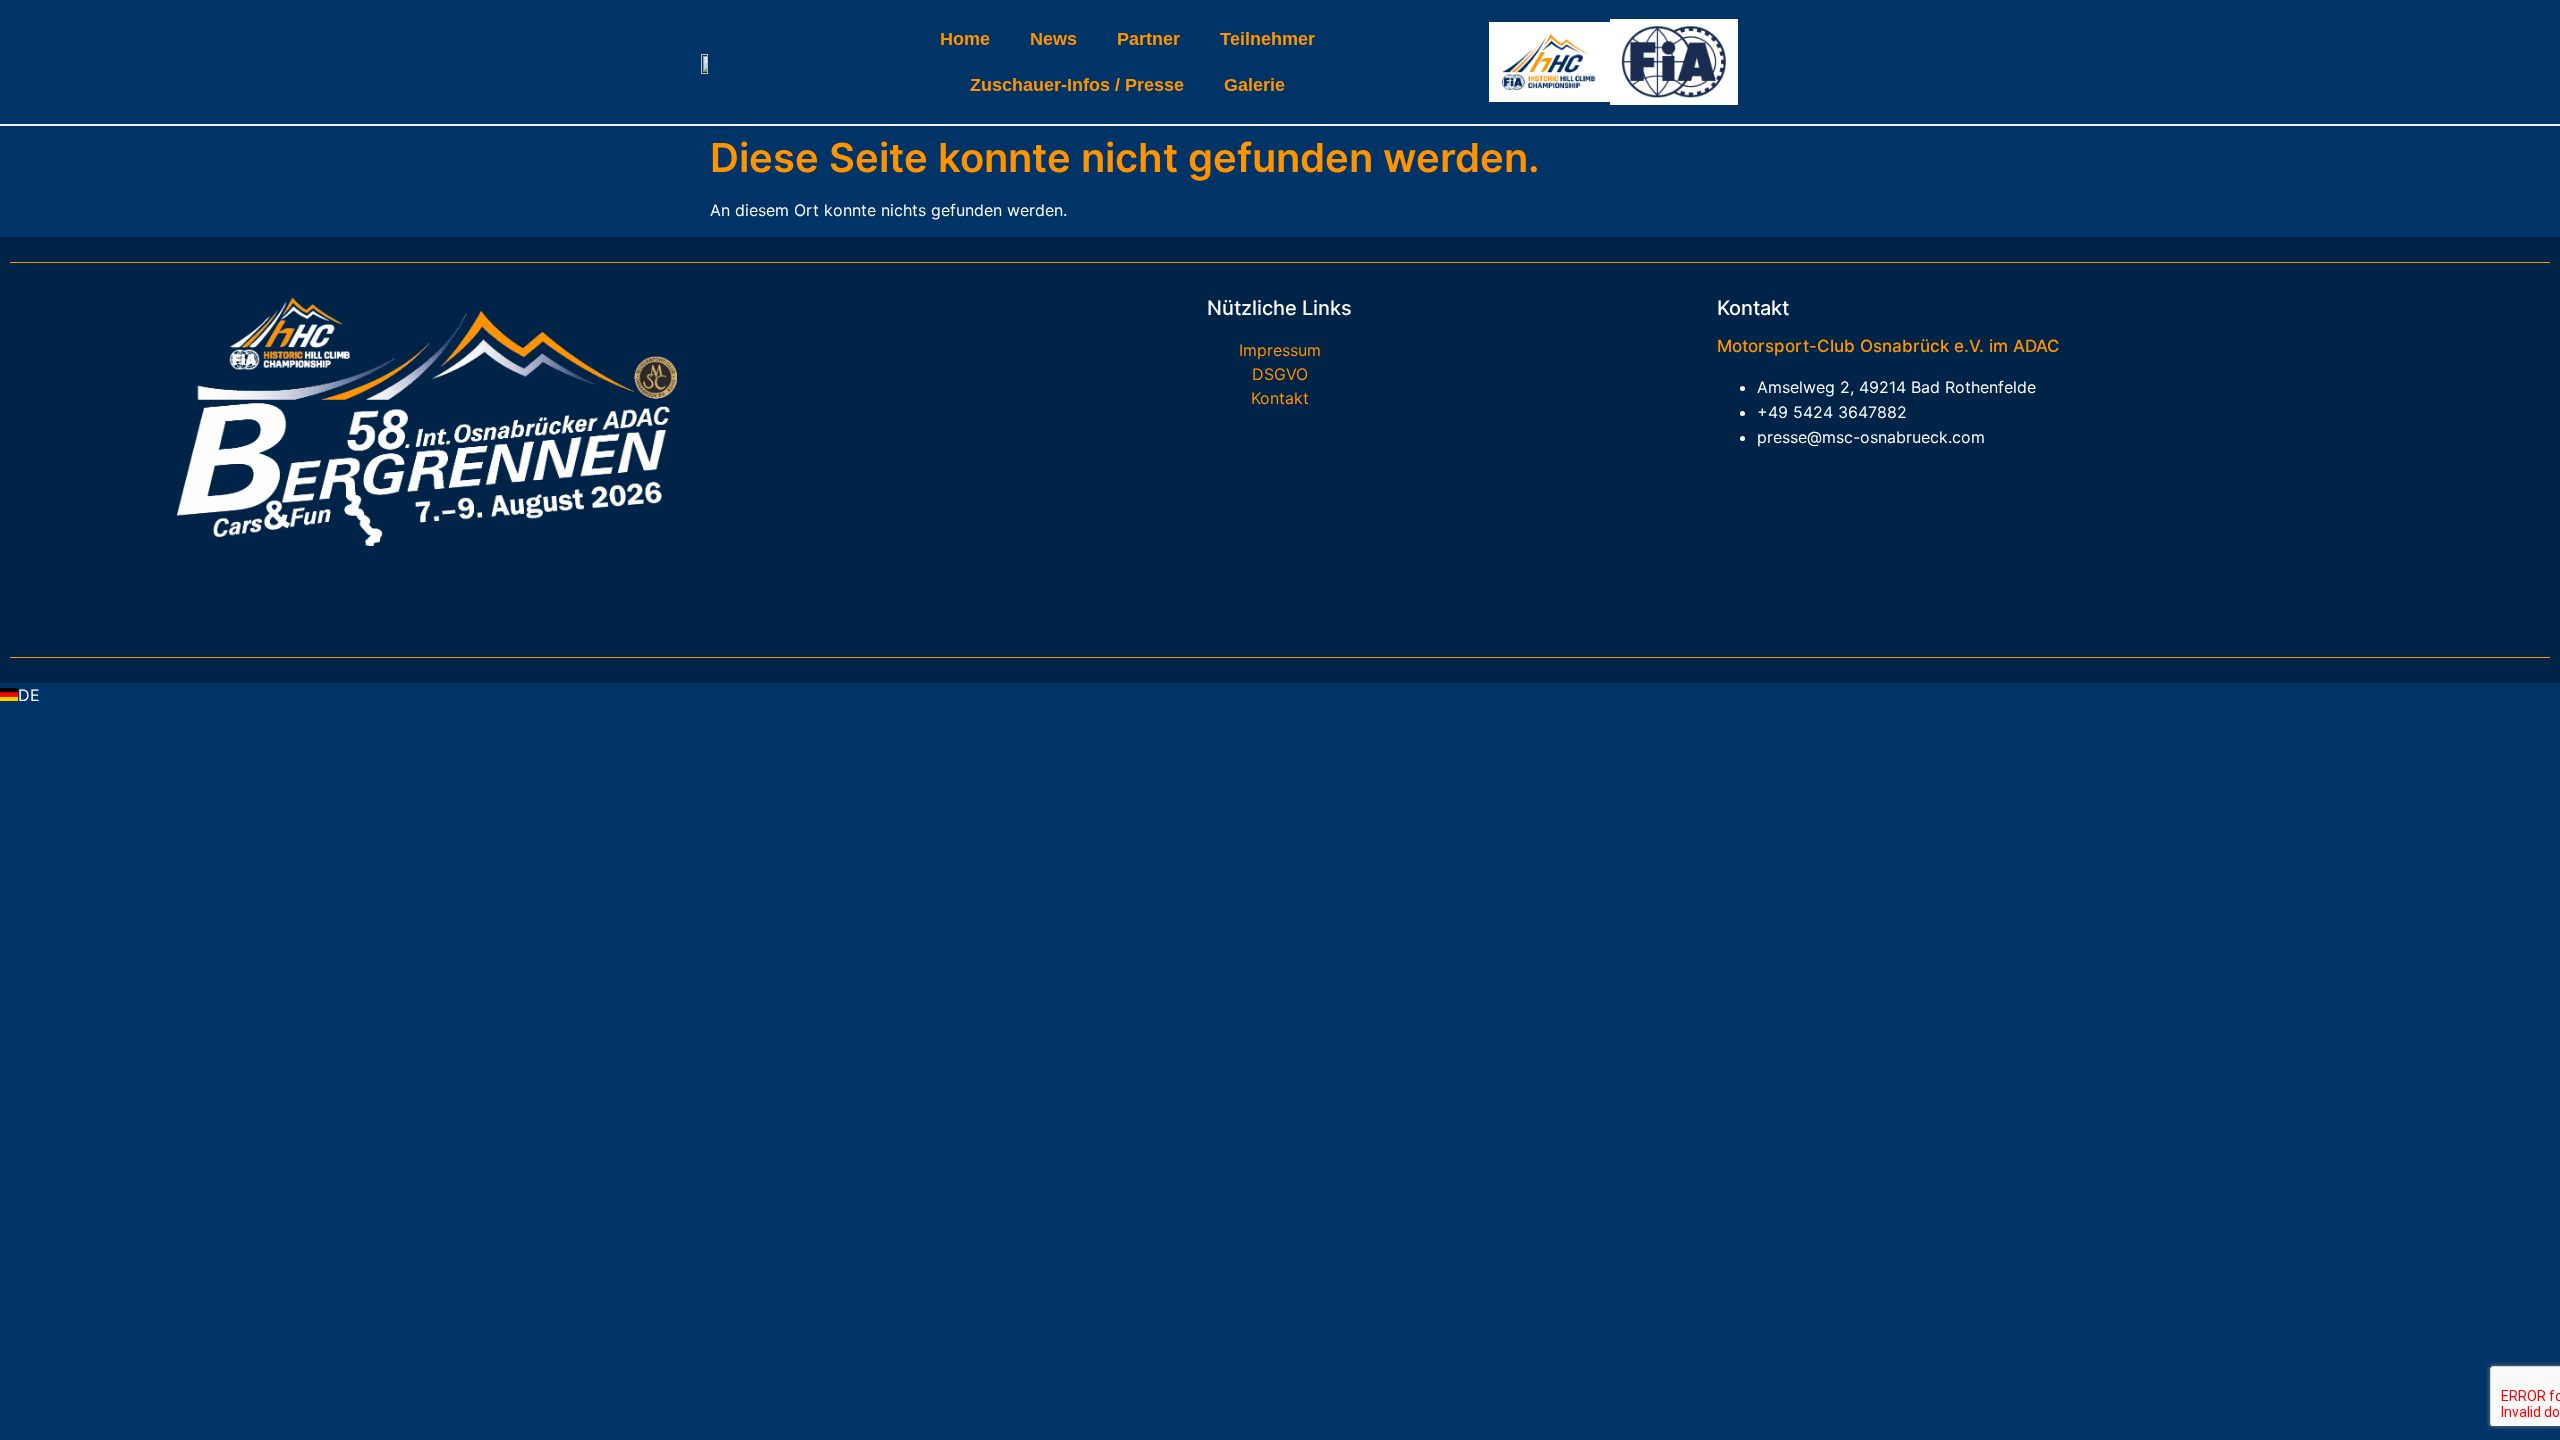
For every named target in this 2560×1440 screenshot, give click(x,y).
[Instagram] (457, 591)
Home (965, 39)
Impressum (1280, 350)
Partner (1148, 39)
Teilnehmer (1267, 39)
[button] (1280, 695)
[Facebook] (397, 591)
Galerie (1254, 85)
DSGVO (1280, 374)
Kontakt (1280, 398)
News (1053, 39)
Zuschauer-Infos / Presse (1077, 85)
